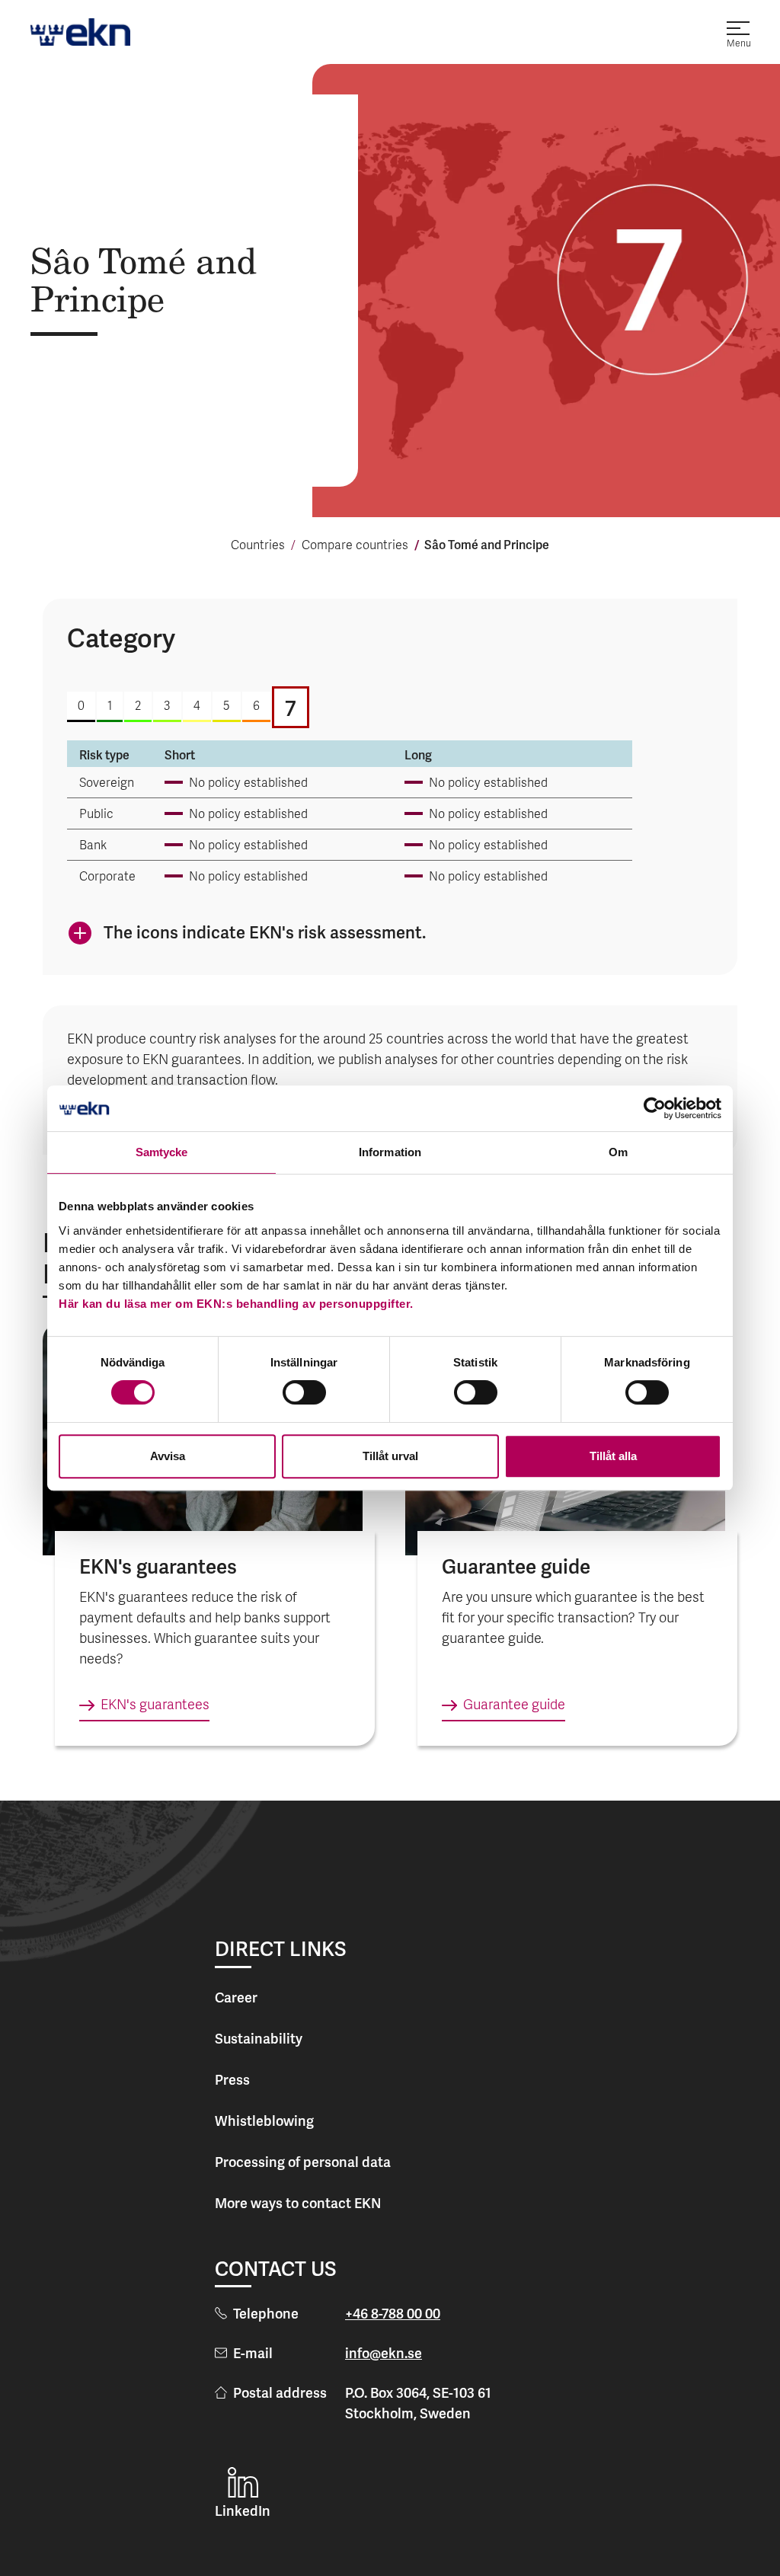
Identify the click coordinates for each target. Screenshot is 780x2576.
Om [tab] (618, 1152)
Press (232, 2080)
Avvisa (168, 1456)
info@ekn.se (384, 2353)
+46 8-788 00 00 (393, 2314)
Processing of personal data (303, 2162)
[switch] (304, 1392)
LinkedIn (243, 2511)
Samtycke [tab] (162, 1152)
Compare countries (355, 546)
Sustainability (259, 2039)
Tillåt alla (613, 1456)
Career (236, 1998)
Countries (258, 546)
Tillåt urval (390, 1456)
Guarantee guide (514, 1706)
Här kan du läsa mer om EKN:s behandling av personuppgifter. (236, 1304)
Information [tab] (390, 1152)
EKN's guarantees (155, 1706)
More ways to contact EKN (298, 2203)
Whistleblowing (264, 2121)
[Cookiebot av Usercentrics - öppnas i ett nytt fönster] (655, 1108)
